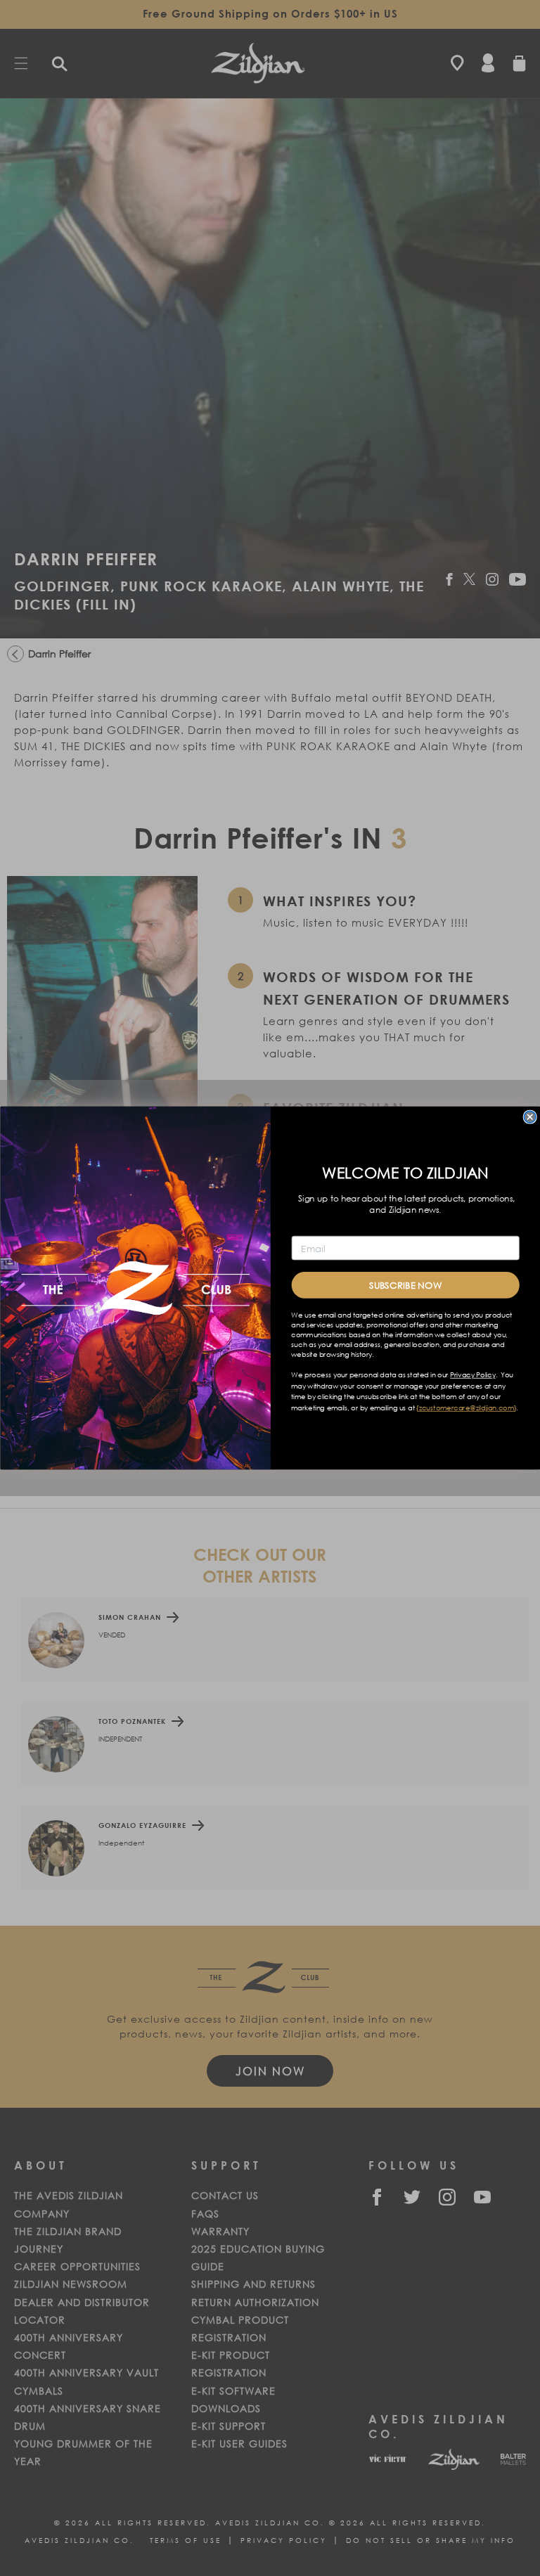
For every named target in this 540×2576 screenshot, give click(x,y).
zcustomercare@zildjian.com (466, 1408)
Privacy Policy (472, 1375)
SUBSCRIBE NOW (405, 1285)
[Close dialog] (529, 1116)
